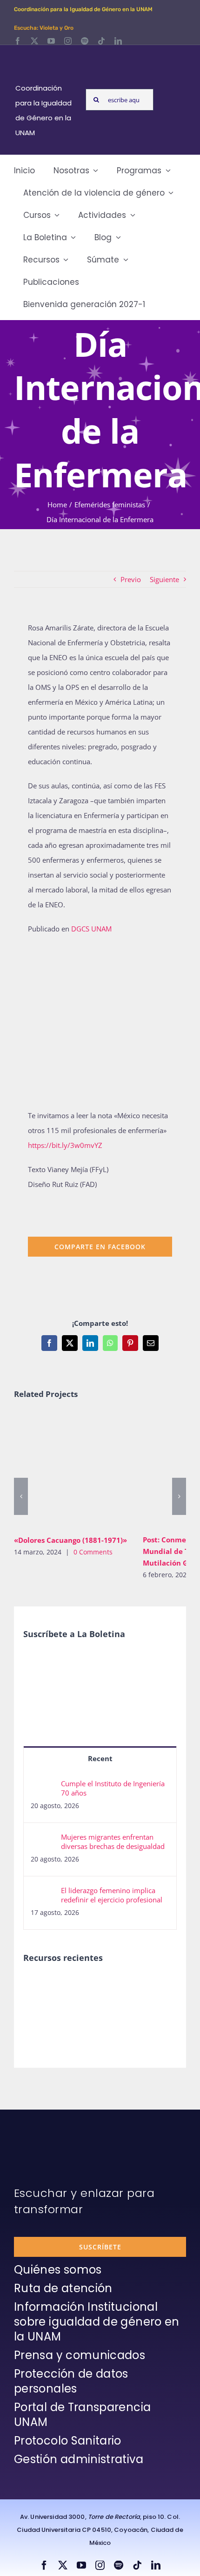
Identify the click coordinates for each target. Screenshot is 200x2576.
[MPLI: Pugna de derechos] (107, 1986)
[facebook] (18, 41)
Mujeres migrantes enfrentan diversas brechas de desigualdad (113, 1842)
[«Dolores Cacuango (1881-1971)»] (71, 1470)
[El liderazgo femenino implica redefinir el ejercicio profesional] (43, 1893)
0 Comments (93, 1552)
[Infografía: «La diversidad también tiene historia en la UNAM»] (73, 2013)
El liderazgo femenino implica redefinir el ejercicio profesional (112, 1895)
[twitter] (34, 41)
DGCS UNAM (91, 929)
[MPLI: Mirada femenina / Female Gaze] (141, 1986)
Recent (100, 1758)
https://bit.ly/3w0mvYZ (65, 1145)
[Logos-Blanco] (47, 56)
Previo (131, 579)
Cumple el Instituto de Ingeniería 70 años (113, 1788)
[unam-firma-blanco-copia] (40, 2132)
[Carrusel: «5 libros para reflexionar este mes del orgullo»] (39, 2017)
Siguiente (164, 579)
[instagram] (68, 41)
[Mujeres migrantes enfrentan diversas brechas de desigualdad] (43, 1840)
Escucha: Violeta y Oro (44, 28)
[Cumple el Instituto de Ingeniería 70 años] (43, 1786)
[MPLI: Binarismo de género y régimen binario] (73, 1986)
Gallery (85, 1470)
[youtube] (51, 41)
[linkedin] (118, 41)
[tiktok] (101, 41)
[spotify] (85, 41)
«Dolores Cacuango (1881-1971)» (58, 1470)
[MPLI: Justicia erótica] (39, 1986)
